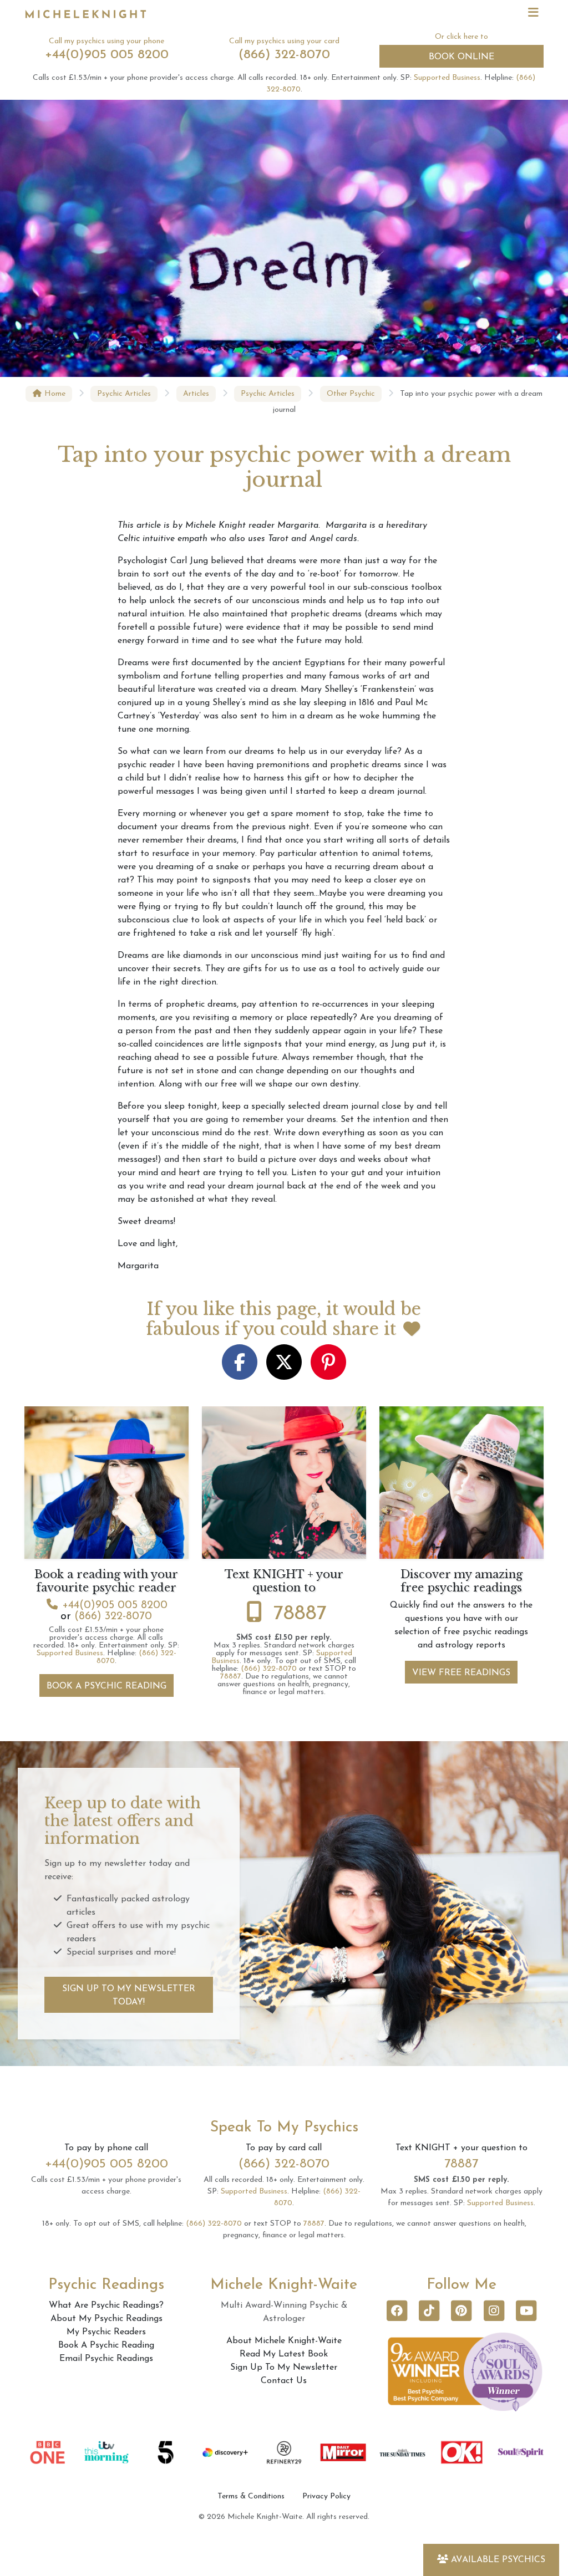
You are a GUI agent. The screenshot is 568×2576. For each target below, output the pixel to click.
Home (54, 394)
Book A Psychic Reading (106, 1686)
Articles (196, 394)
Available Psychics (498, 2560)
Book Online (461, 57)
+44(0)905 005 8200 (107, 55)
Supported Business (447, 78)
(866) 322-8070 (284, 55)
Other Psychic (351, 394)
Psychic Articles (124, 394)
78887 (300, 1614)
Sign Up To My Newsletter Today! (129, 1996)
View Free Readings (461, 1673)
